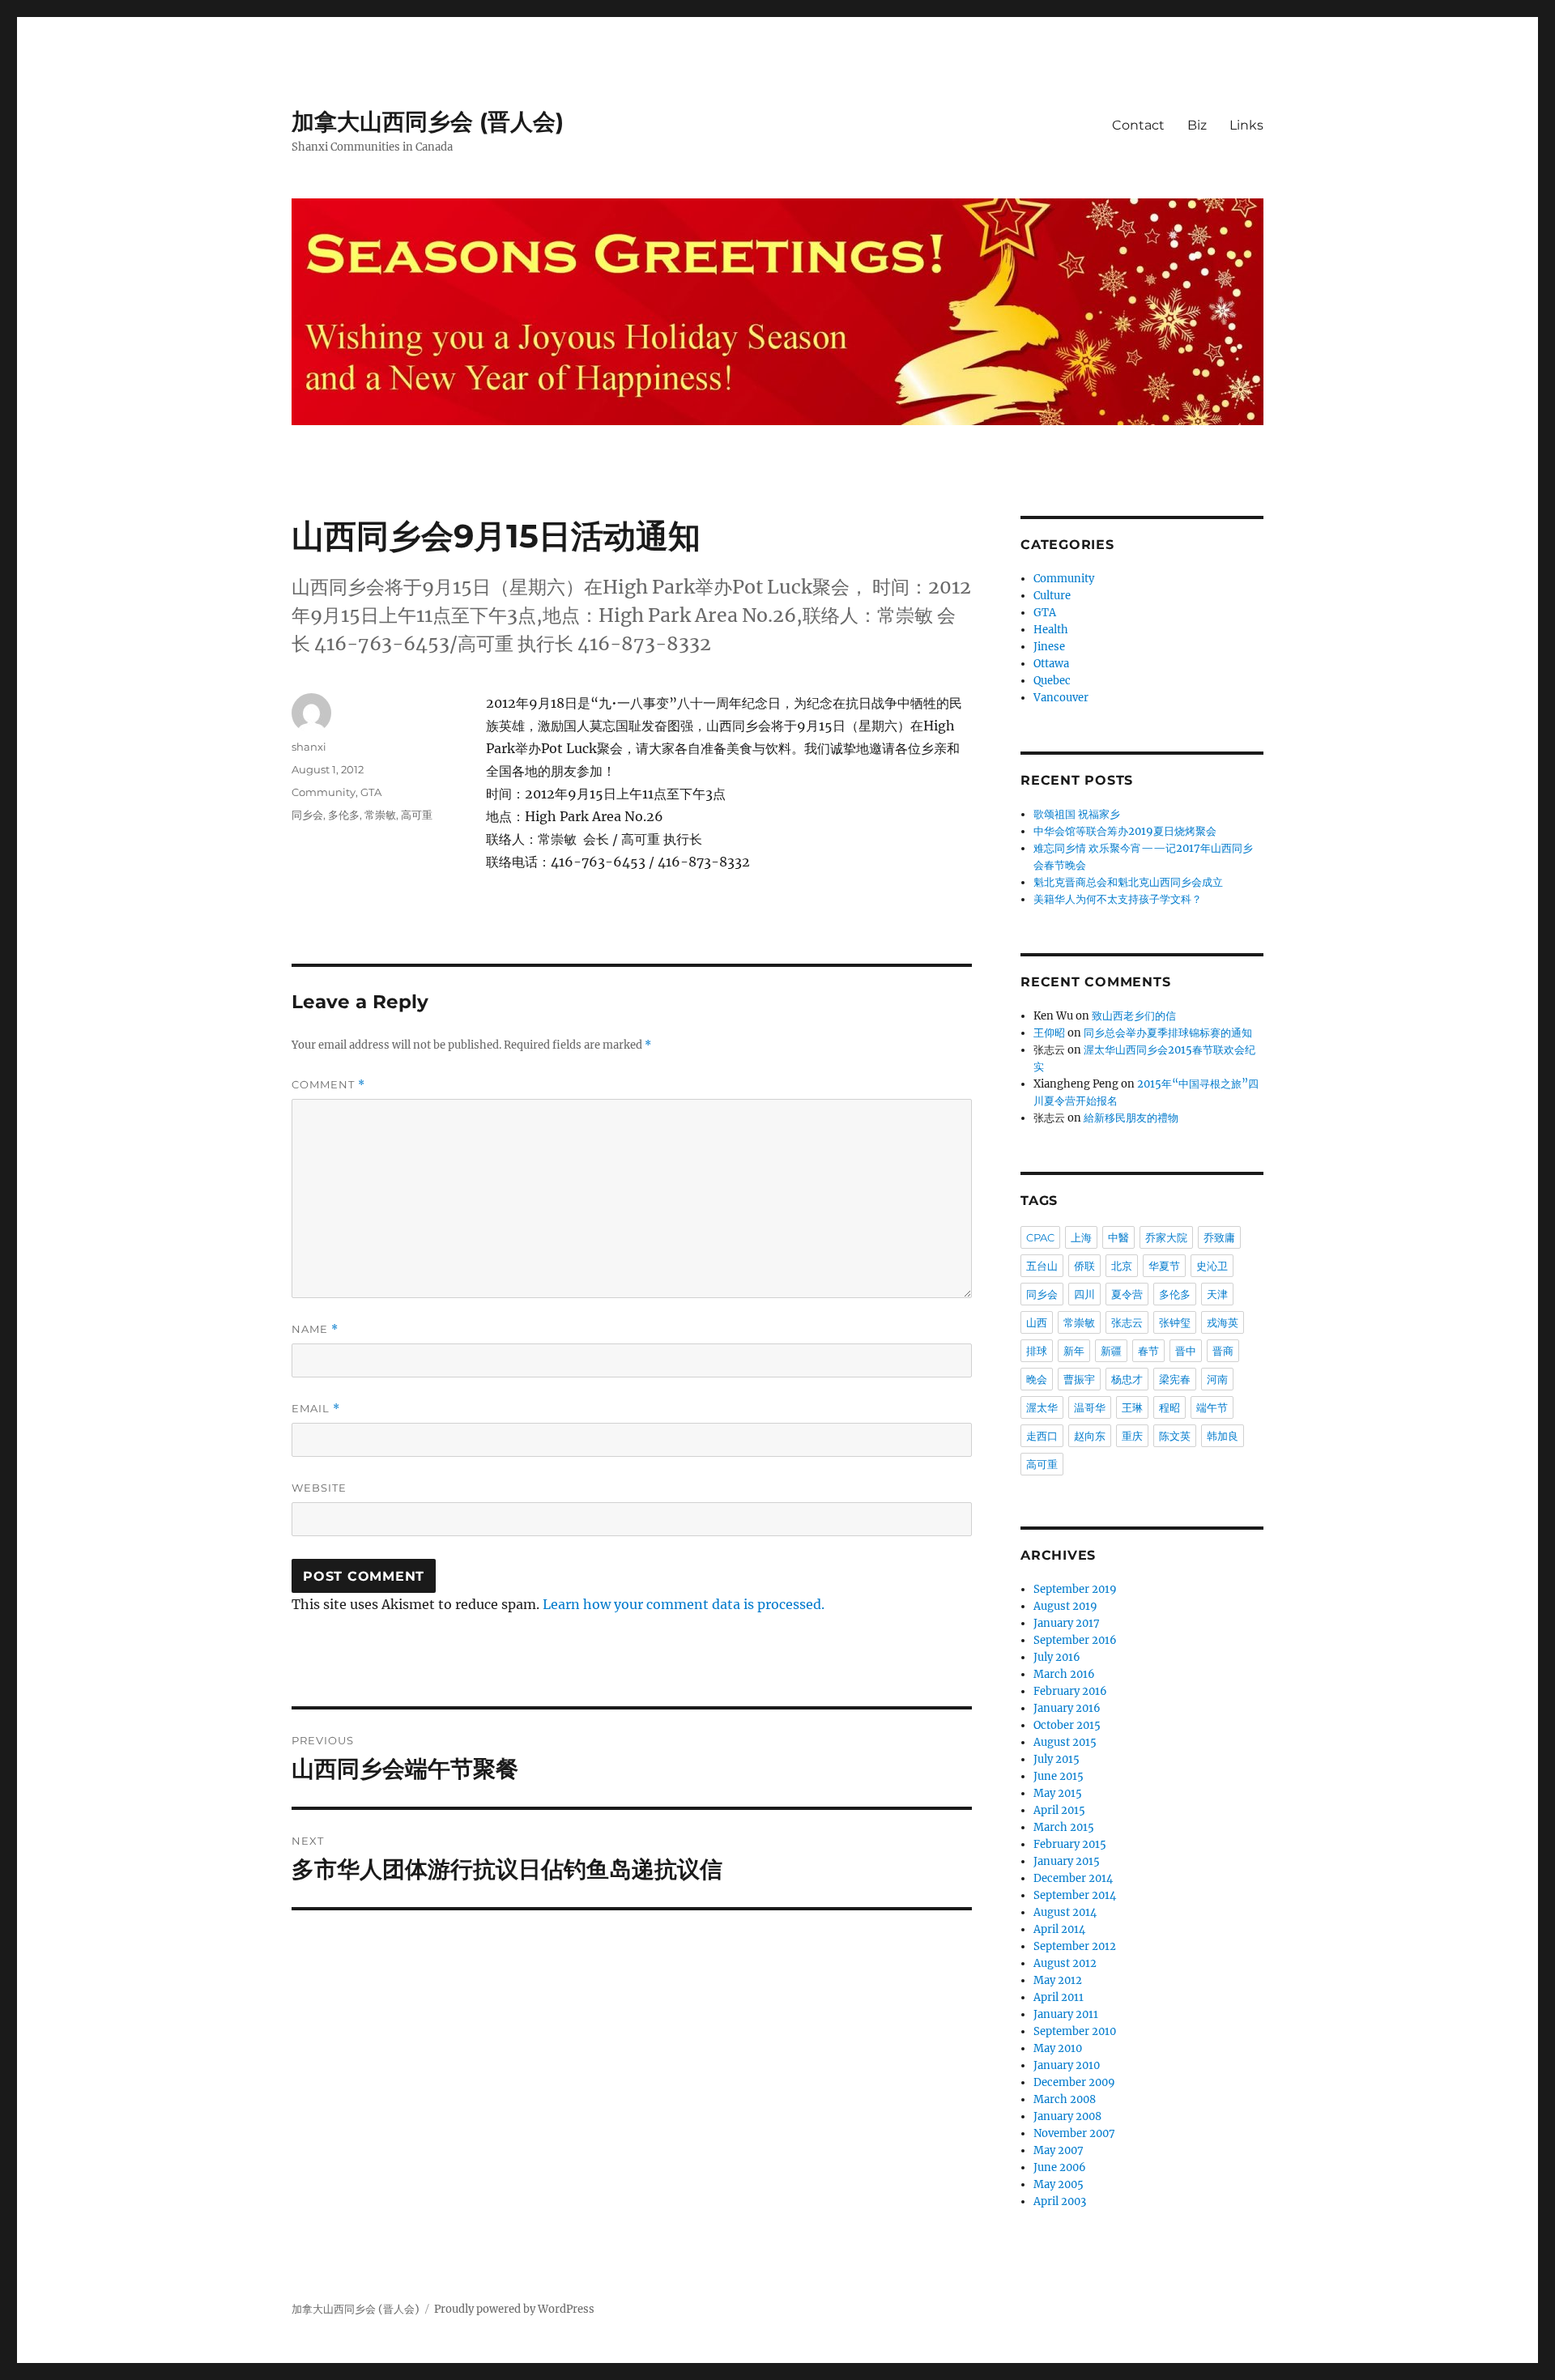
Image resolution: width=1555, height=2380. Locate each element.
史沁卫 (1212, 1266)
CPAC (1040, 1237)
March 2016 (1064, 1674)
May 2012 (1058, 1980)
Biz (1197, 125)
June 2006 (1060, 2167)
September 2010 (1075, 2031)
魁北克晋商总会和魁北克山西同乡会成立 (1128, 882)
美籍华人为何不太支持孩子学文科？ (1118, 899)
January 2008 (1067, 2116)
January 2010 (1067, 2065)
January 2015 (1067, 1861)
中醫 (1118, 1237)
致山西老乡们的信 (1134, 1016)
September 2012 (1075, 1946)
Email (316, 1409)
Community (324, 792)
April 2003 (1060, 2201)
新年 (1074, 1351)
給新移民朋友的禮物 (1131, 1118)
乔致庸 (1219, 1237)
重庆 (1132, 1436)
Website (319, 1488)
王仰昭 (1049, 1033)
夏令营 (1127, 1294)
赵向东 (1090, 1436)
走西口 (1042, 1436)
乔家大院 (1166, 1237)
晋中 (1186, 1351)
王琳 (1132, 1407)
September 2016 (1075, 1640)
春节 (1148, 1351)
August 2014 (1065, 1912)
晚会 (1037, 1379)
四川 (1084, 1294)
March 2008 (1065, 2099)
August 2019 (1065, 1606)
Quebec (1052, 681)
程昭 (1169, 1407)
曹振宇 (1079, 1379)
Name (315, 1329)
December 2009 (1074, 2082)
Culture (1052, 596)
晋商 (1223, 1351)
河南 (1217, 1379)
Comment (328, 1085)
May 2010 (1058, 2048)
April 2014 (1059, 1929)
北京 (1122, 1266)
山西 (1037, 1322)
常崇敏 (380, 815)
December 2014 (1073, 1878)
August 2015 (1065, 1742)
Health (1051, 630)
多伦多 (344, 815)
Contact (1138, 125)
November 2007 (1074, 2133)
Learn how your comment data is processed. (684, 1604)
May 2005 (1059, 2184)
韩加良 (1223, 1436)
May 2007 (1059, 2150)
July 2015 (1057, 1759)
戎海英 (1223, 1322)
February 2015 (1070, 1844)
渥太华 (1042, 1407)
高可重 (417, 815)
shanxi (309, 747)
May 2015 (1058, 1793)
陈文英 (1175, 1436)
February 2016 (1070, 1691)
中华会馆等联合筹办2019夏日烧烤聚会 (1125, 831)
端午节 (1212, 1407)
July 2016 (1057, 1657)
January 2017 (1067, 1623)
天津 (1217, 1294)
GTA (371, 792)
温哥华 (1090, 1407)
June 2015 (1059, 1776)
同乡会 (307, 815)
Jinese (1049, 647)
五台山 (1042, 1266)
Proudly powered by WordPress (514, 2309)
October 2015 (1067, 1725)
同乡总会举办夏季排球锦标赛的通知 (1168, 1033)
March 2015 (1064, 1827)
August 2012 (1065, 1963)
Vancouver (1061, 698)
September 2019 (1075, 1589)
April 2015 (1059, 1810)
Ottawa (1051, 664)
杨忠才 (1127, 1379)
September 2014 (1075, 1895)
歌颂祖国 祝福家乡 (1077, 814)
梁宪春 (1175, 1379)
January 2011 (1066, 2014)
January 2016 (1067, 1708)
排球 (1037, 1351)
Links (1246, 125)
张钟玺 (1175, 1322)
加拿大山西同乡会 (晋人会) (428, 121)
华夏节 (1164, 1266)
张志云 (1127, 1322)
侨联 (1084, 1266)
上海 (1081, 1237)
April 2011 (1059, 1997)
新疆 (1111, 1351)
